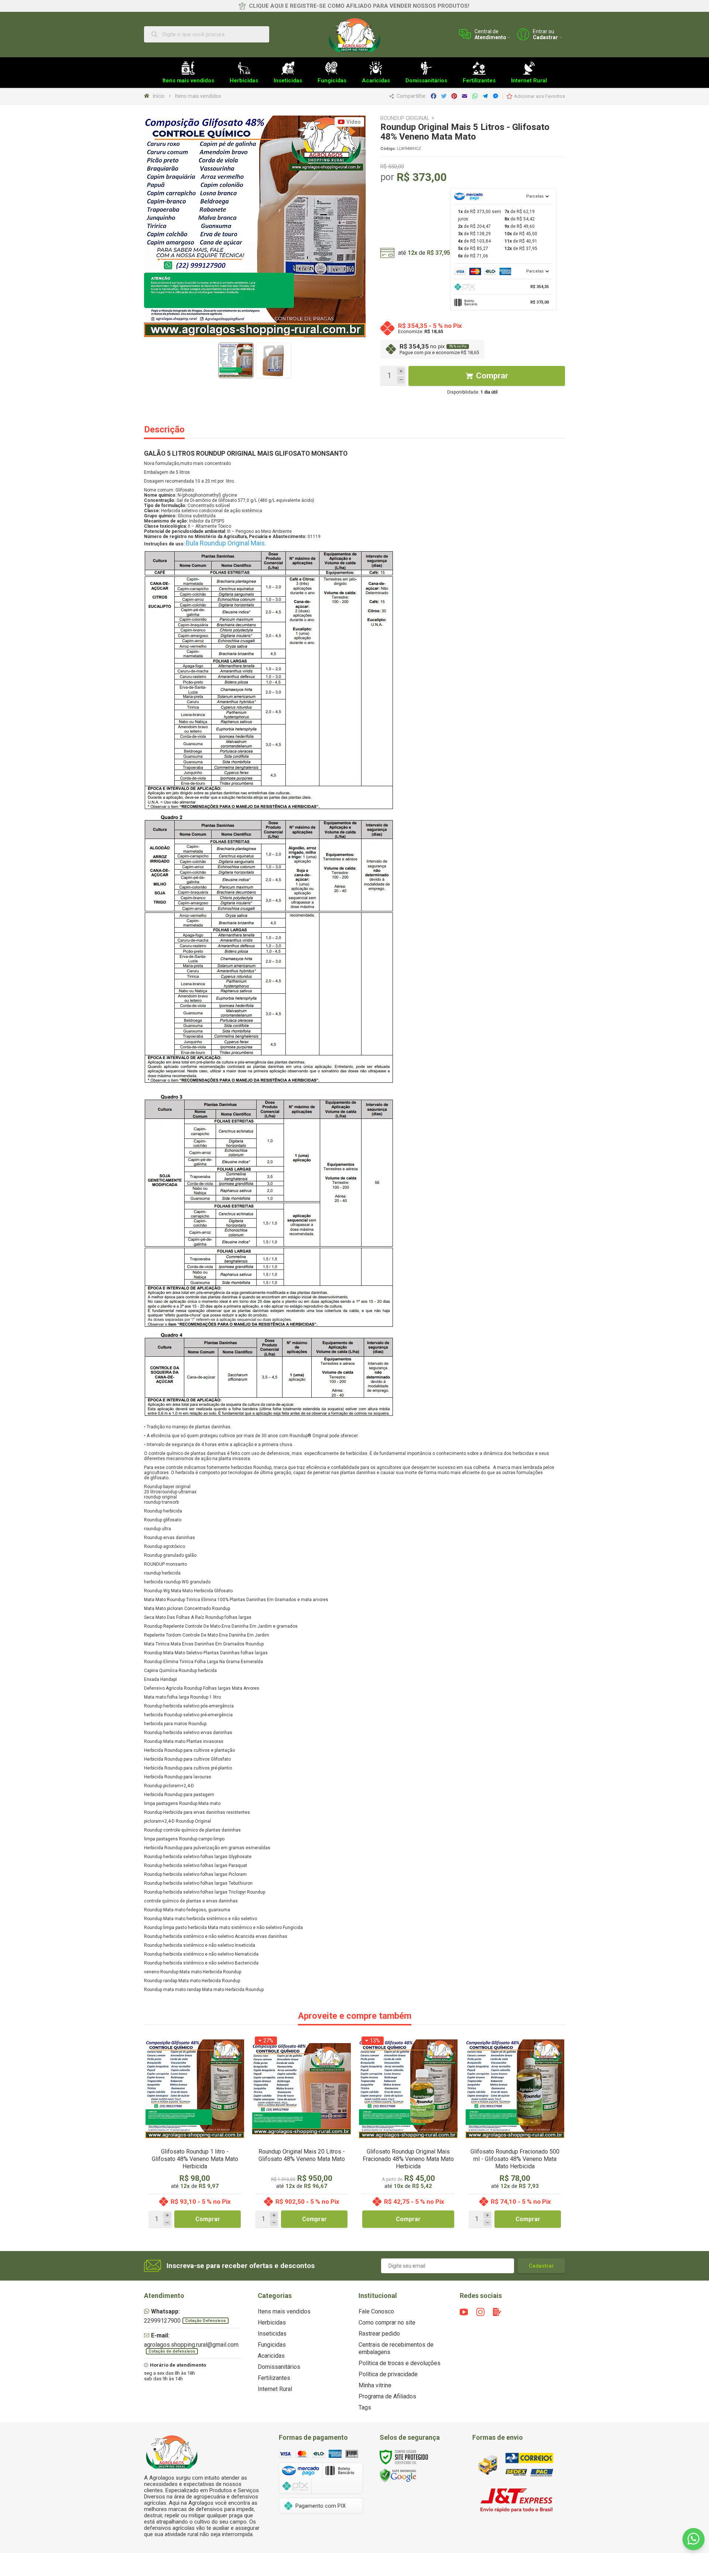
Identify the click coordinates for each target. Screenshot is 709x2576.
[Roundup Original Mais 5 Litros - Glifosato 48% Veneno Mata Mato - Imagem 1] (236, 360)
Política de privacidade (388, 2374)
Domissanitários (279, 2367)
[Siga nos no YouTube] (464, 2312)
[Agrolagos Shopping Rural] (354, 34)
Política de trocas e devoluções (400, 2363)
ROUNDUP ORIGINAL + (407, 118)
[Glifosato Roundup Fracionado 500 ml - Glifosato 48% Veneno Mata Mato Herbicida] (515, 2133)
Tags (365, 2407)
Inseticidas (272, 2334)
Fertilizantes (274, 2378)
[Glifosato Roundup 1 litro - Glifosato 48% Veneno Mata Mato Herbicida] (195, 2133)
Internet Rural (275, 2389)
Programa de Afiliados (387, 2396)
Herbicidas (272, 2322)
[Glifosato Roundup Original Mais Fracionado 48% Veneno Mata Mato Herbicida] (408, 2133)
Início (159, 96)
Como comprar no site (387, 2322)
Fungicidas (272, 2345)
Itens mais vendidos (198, 96)
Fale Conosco (376, 2311)
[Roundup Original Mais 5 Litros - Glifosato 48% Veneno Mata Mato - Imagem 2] (274, 360)
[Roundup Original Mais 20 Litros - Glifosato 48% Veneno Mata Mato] (302, 2133)
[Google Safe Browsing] (398, 2475)
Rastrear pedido (379, 2334)
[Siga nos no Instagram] (480, 2312)
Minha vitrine (375, 2385)
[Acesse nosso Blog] (497, 2312)
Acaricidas (271, 2356)
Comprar (492, 376)
